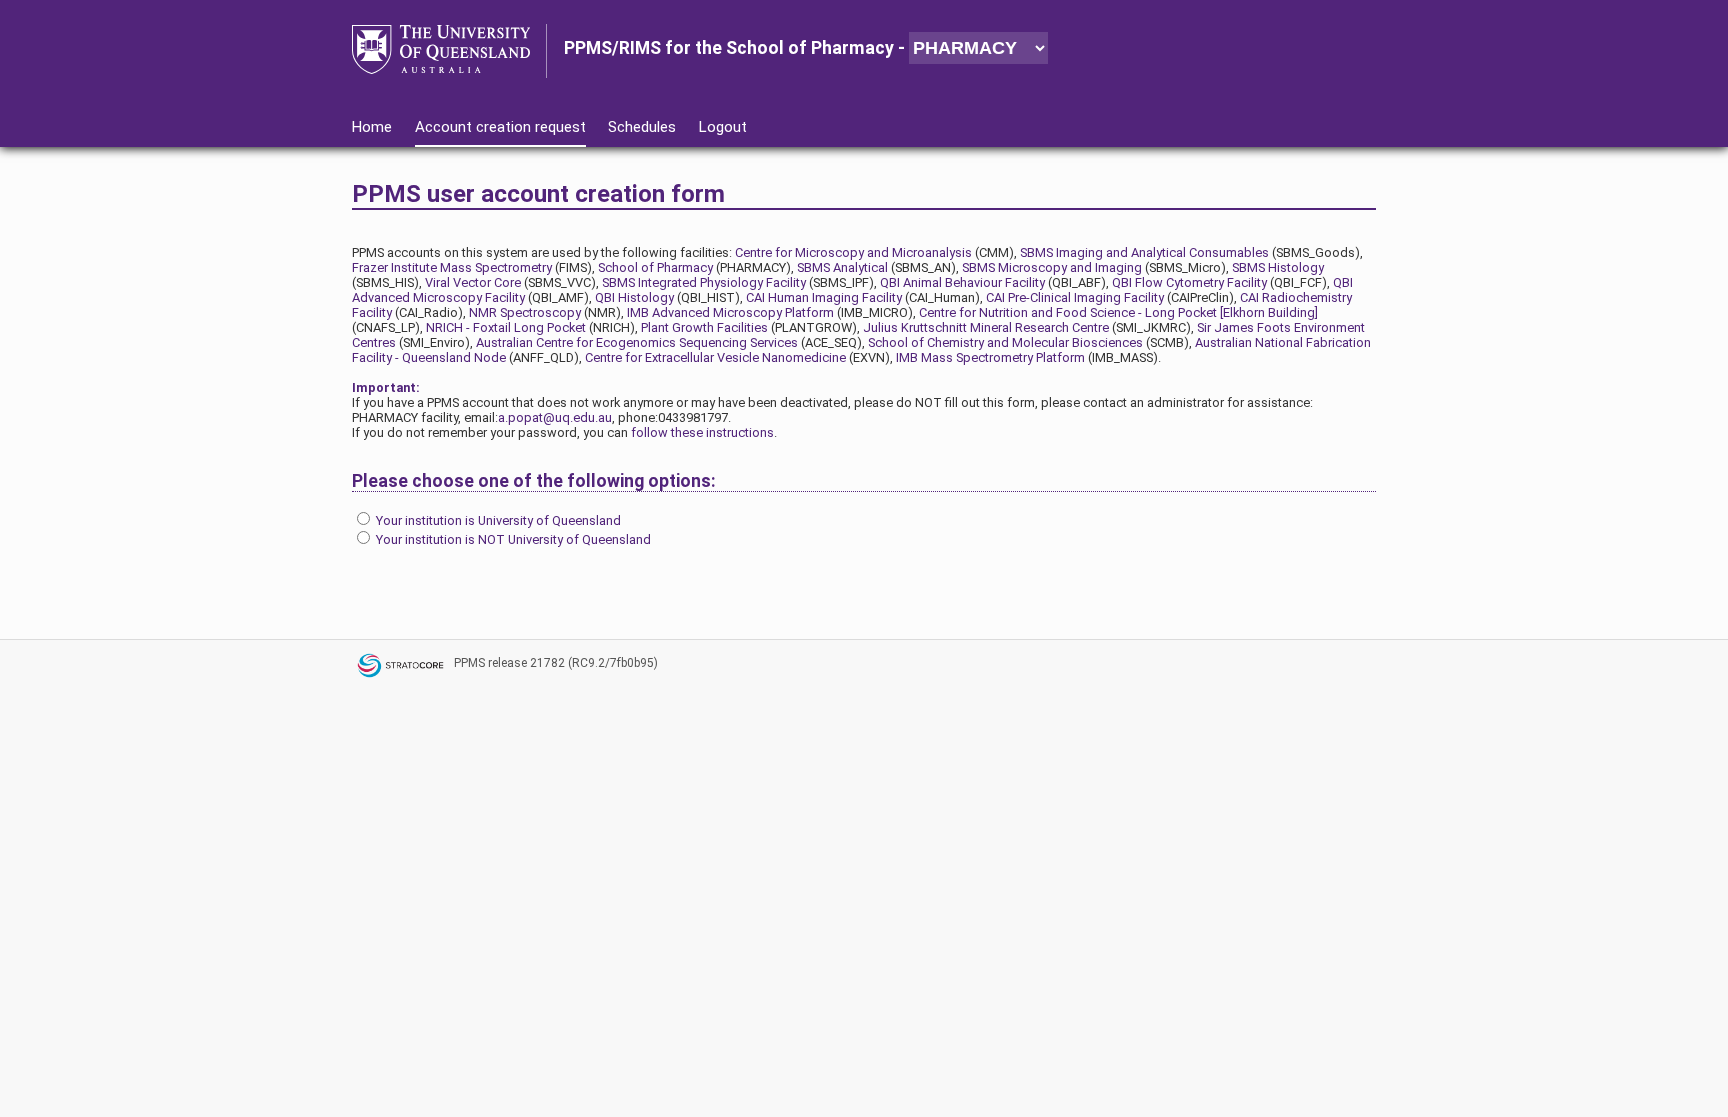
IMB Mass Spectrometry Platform (990, 357)
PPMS (469, 663)
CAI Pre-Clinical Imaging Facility (1075, 297)
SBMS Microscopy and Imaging (1052, 267)
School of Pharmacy (655, 267)
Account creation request (500, 127)
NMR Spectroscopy (525, 312)
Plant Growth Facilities (704, 327)
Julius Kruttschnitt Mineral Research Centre (986, 327)
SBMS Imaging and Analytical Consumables (1144, 252)
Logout (723, 127)
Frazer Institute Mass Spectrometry (452, 267)
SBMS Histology (1278, 267)
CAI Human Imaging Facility (824, 297)
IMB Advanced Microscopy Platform (730, 312)
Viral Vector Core (473, 282)
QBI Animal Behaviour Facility (962, 282)
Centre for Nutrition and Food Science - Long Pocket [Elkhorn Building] (1118, 312)
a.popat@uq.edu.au (555, 417)
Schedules (642, 127)
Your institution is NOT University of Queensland (513, 539)
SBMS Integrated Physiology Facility (704, 282)
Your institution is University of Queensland (498, 520)
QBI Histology (634, 297)
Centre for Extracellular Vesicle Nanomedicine (715, 357)
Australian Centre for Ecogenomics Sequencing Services (637, 342)
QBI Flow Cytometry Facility (1189, 282)
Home (372, 127)
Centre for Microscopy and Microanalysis (853, 252)
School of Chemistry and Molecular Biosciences (1005, 342)
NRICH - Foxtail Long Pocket (506, 327)
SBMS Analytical (842, 267)
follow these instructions (702, 432)
